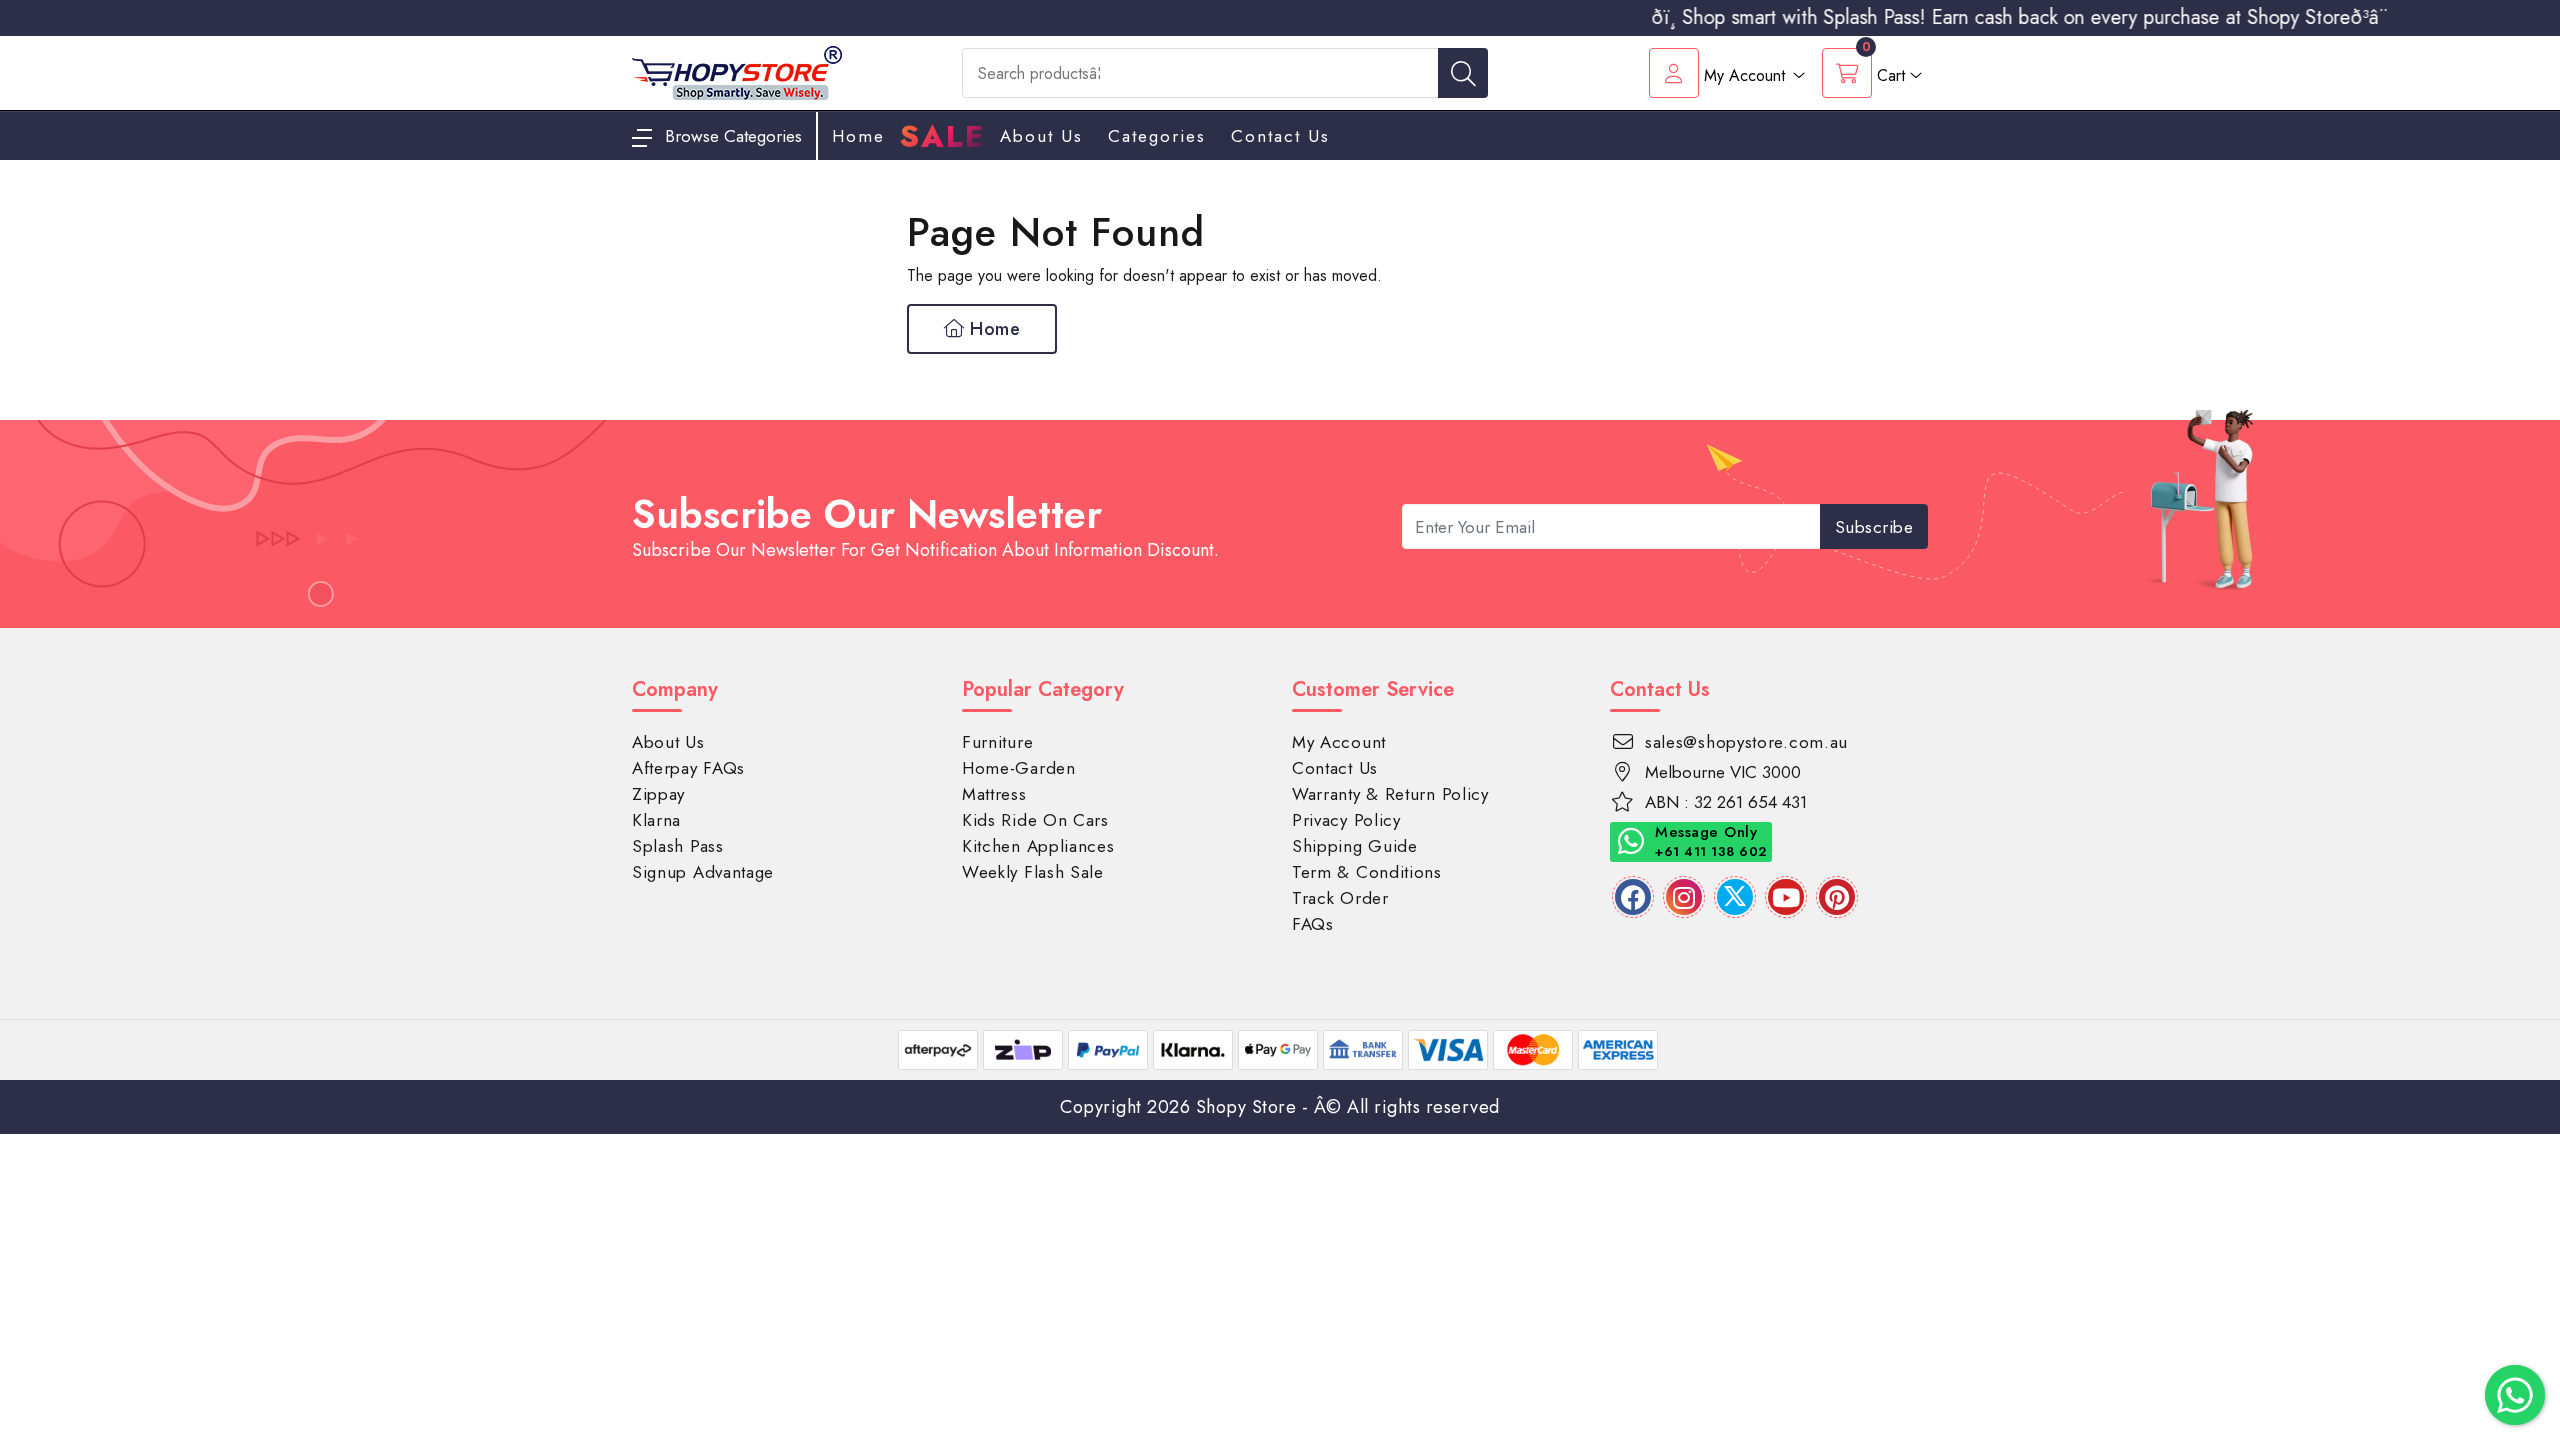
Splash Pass (678, 846)
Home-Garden (1019, 768)
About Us (1041, 136)
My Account (1339, 742)
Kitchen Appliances (1038, 846)
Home (993, 329)
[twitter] (1735, 897)
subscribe (1874, 527)
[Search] (1463, 73)
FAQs (1313, 924)
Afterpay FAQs (688, 768)
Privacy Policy (1346, 820)
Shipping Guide (1355, 846)
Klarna (656, 820)
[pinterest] (1837, 897)
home (858, 136)
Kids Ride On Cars (1035, 820)
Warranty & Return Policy (1390, 794)
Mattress (994, 794)
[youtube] (1786, 897)
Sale (942, 137)
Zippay (658, 794)
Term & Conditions (1367, 872)
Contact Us (1280, 136)
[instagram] (1684, 897)
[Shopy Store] (737, 71)
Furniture (997, 742)
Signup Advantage (703, 872)
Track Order (1340, 898)
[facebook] (1633, 897)
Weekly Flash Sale (1033, 872)
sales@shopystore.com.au (1746, 742)
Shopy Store (1246, 1107)
